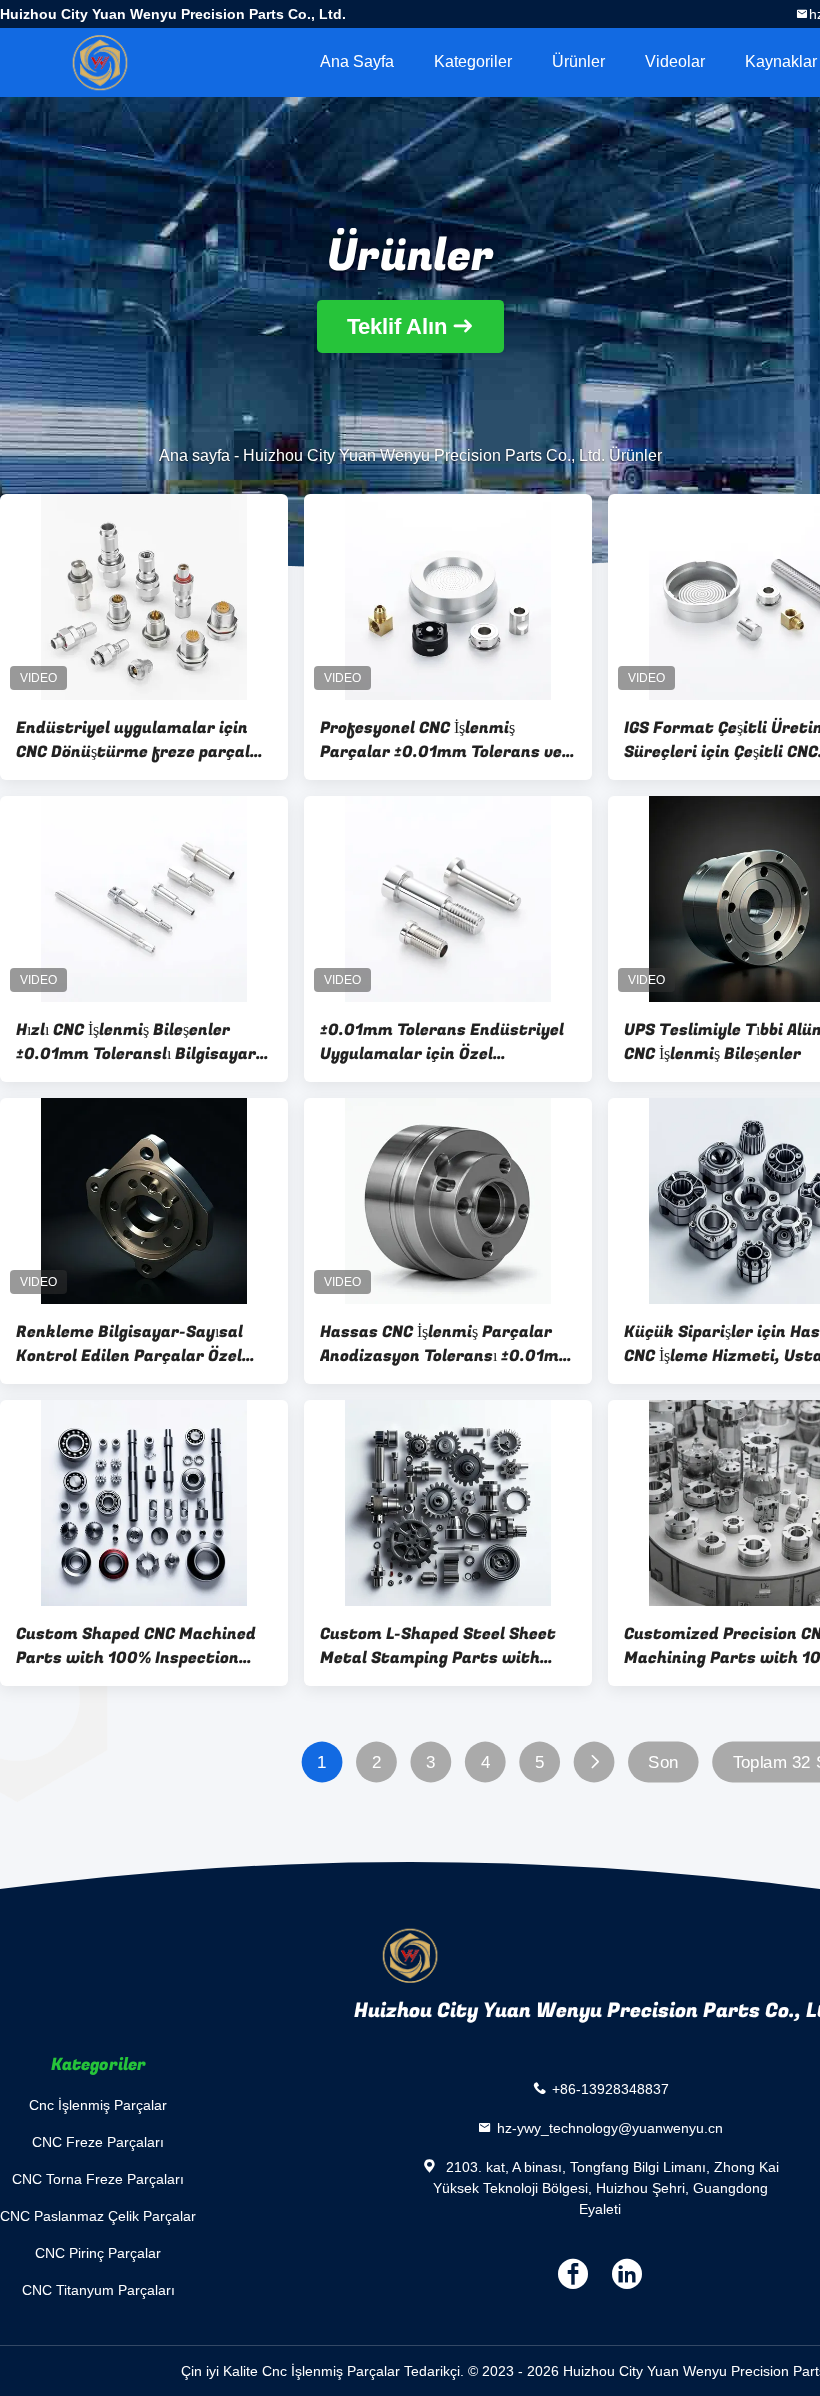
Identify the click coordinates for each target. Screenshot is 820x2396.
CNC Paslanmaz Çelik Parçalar (98, 2216)
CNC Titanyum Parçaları (98, 2290)
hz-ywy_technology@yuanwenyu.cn (610, 2128)
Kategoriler (473, 61)
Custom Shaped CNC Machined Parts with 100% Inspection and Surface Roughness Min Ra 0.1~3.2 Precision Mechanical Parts (139, 1646)
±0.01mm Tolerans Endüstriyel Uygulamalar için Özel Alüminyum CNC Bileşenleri (442, 1042)
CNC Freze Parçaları (98, 2142)
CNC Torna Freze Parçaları (98, 2179)
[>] (594, 1762)
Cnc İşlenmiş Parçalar (98, 2105)
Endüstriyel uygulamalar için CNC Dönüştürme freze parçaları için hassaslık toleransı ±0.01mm (144, 740)
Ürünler (578, 61)
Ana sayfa (357, 61)
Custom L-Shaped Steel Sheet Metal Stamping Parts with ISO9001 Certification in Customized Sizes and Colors (438, 1646)
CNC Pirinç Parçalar (98, 2253)
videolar (675, 61)
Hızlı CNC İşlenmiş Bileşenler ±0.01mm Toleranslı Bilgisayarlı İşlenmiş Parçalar (140, 1042)
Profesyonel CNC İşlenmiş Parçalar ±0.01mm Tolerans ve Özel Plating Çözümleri (441, 740)
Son (663, 1762)
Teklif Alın (397, 326)
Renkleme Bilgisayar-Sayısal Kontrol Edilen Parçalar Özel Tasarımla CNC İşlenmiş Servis (133, 1344)
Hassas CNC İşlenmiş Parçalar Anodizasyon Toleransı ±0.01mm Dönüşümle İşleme (447, 1344)
